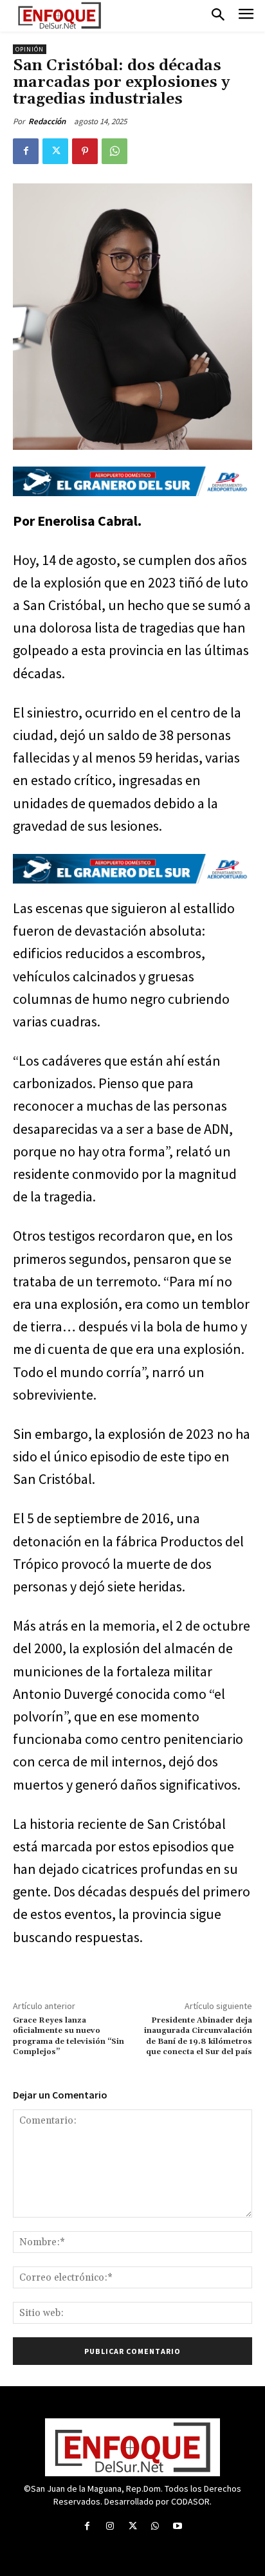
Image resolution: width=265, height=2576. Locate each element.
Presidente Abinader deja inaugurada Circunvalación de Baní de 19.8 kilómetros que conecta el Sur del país (198, 2036)
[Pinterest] (85, 151)
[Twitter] (55, 151)
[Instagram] (110, 2526)
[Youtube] (178, 2526)
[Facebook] (26, 151)
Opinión (30, 49)
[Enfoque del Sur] (59, 15)
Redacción (47, 121)
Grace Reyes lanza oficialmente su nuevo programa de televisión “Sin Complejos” (69, 2036)
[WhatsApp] (114, 151)
